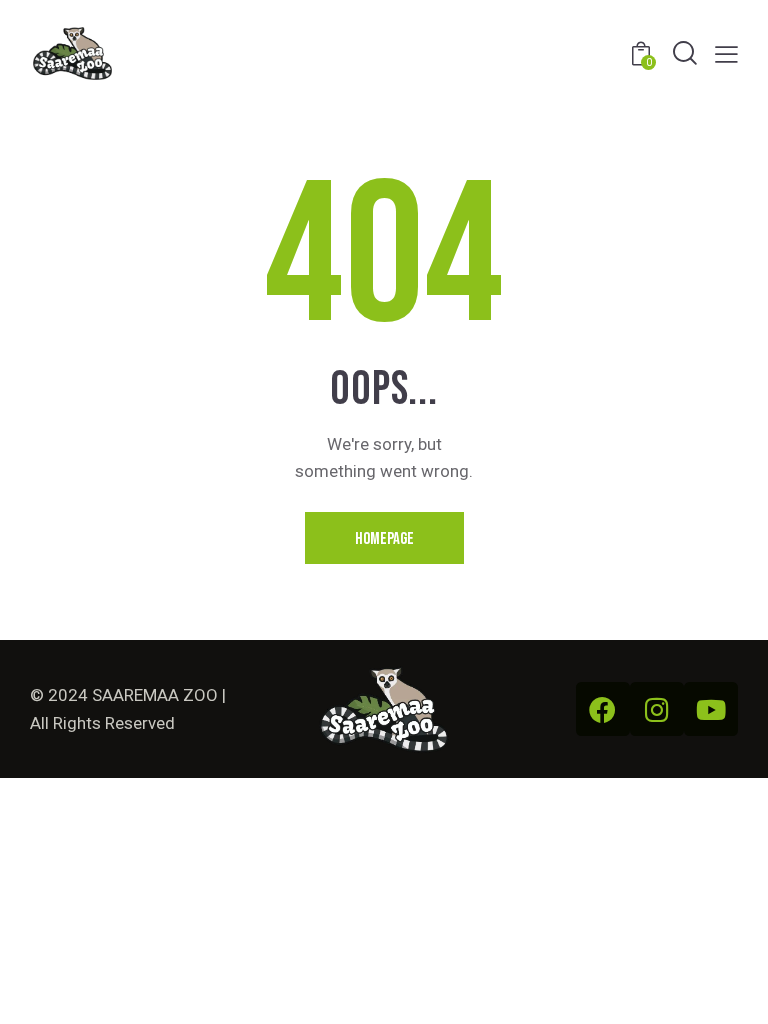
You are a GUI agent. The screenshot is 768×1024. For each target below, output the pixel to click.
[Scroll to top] (730, 986)
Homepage (384, 539)
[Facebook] (603, 709)
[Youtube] (711, 709)
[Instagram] (657, 709)
